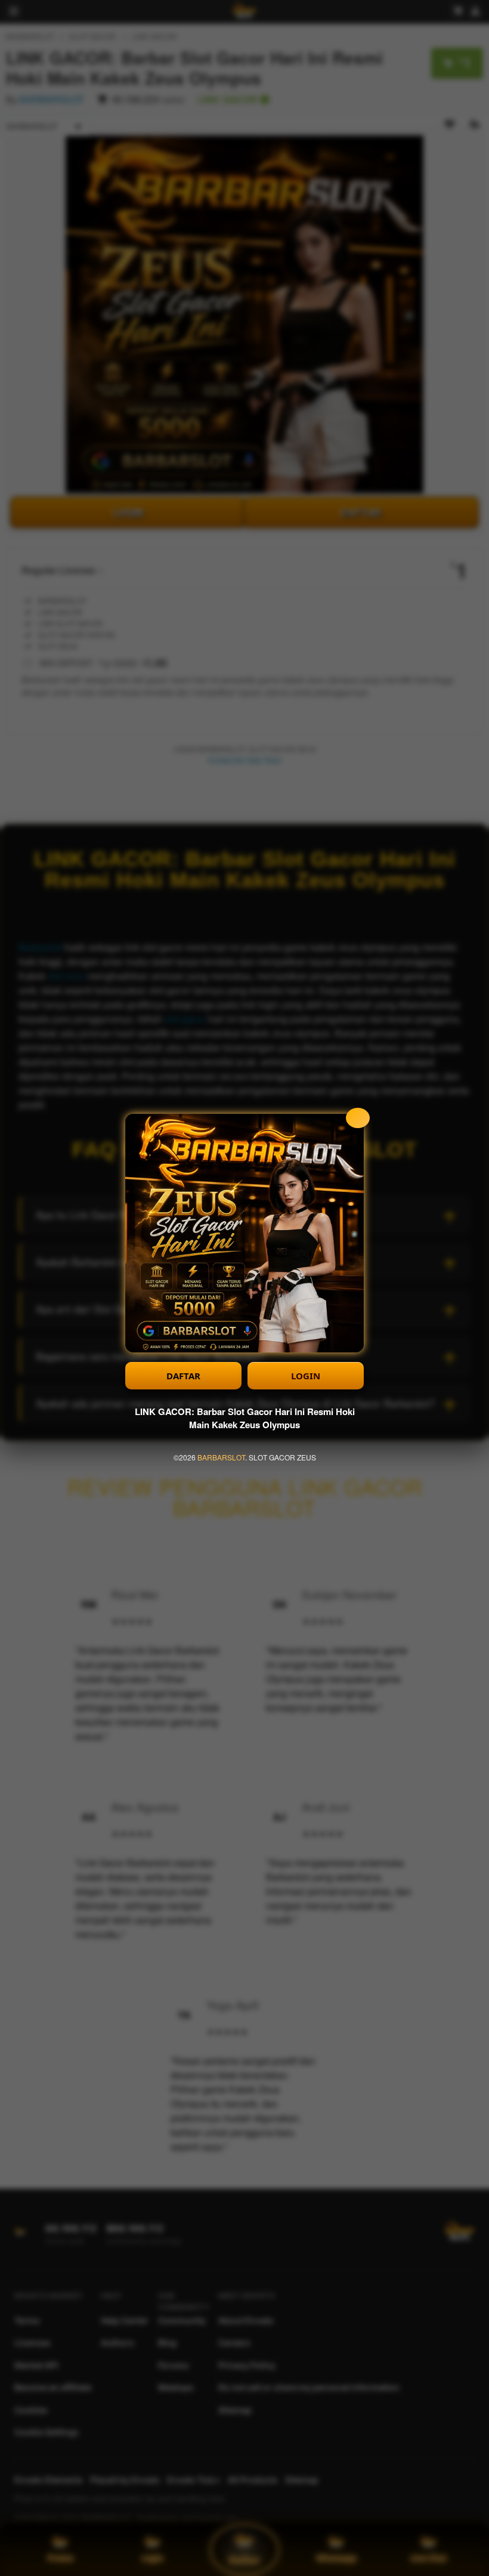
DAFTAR (183, 1376)
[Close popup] (358, 1118)
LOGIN (306, 1376)
